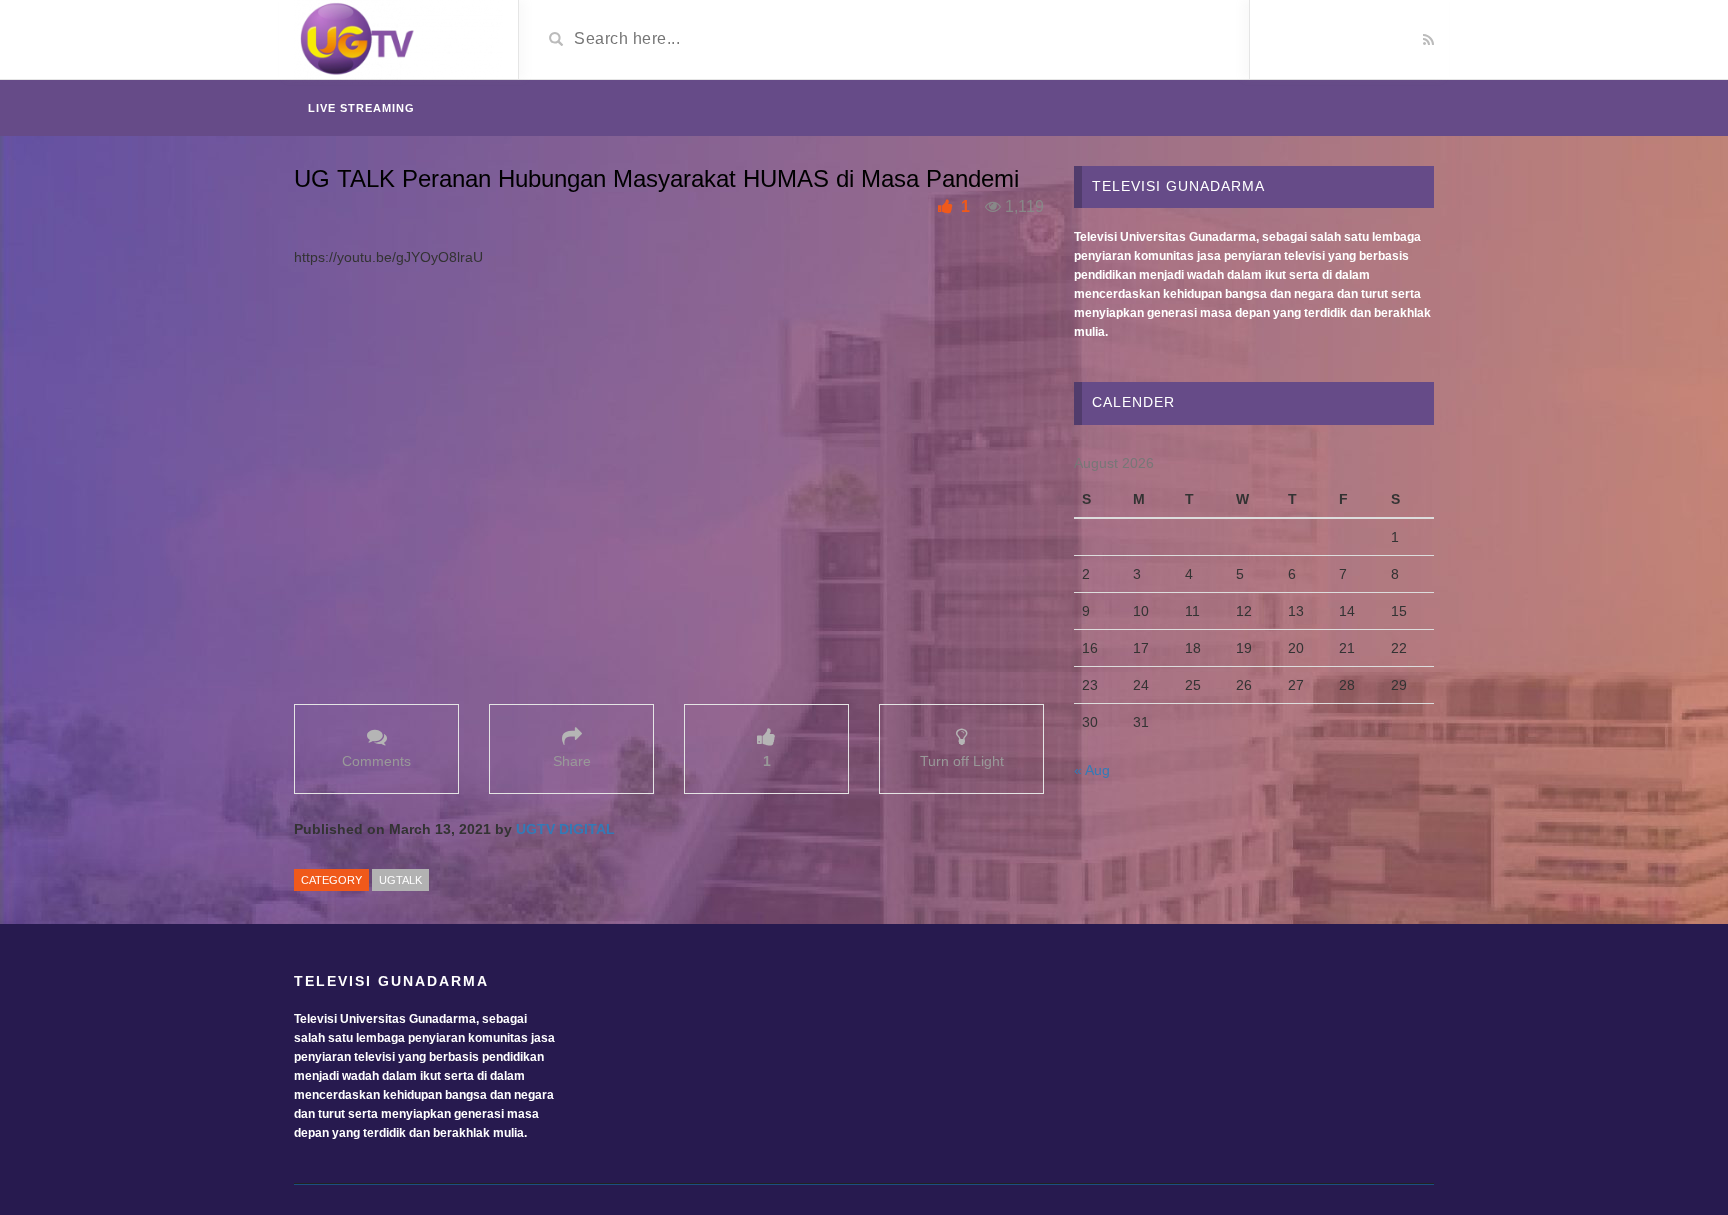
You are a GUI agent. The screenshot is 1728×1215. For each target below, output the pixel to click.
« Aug (1092, 770)
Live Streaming (361, 108)
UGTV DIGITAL (565, 829)
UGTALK (400, 880)
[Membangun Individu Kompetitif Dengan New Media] (398, 41)
